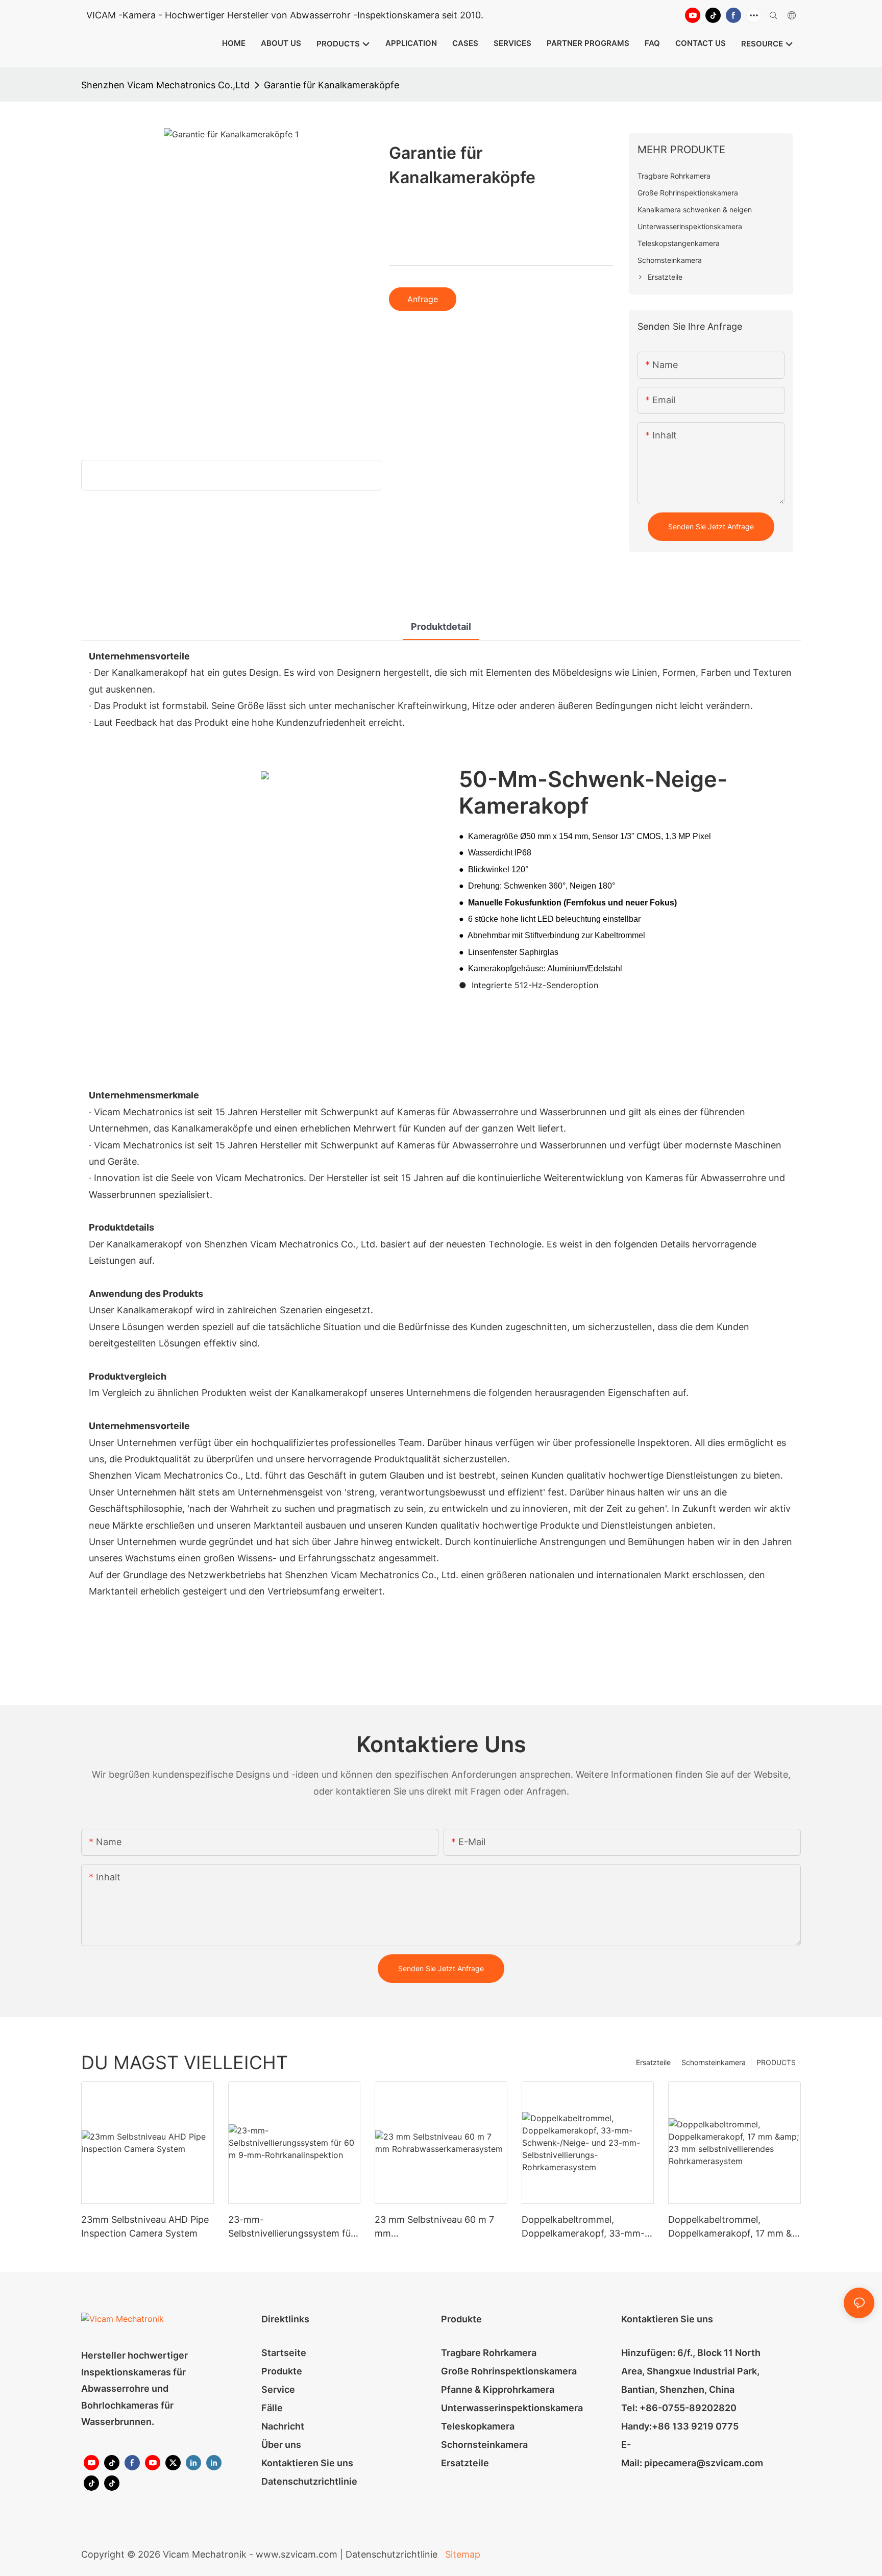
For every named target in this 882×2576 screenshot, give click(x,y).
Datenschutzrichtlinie (309, 2481)
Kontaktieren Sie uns (307, 2463)
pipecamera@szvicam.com (704, 2463)
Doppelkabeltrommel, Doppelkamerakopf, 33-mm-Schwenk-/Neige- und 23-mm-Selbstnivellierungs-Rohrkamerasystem (583, 2227)
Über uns (281, 2445)
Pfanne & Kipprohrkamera (498, 2389)
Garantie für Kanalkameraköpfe (332, 85)
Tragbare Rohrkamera (489, 2353)
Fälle (272, 2408)
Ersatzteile (653, 2062)
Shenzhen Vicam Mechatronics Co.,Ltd (165, 85)
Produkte (282, 2371)
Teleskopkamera (478, 2426)
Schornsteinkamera (714, 2062)
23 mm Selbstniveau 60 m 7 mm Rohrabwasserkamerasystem (437, 2227)
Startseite (284, 2353)
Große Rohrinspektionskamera (509, 2371)
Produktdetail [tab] (441, 627)
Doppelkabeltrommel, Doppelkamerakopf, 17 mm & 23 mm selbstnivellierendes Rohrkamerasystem (730, 2227)
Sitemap (461, 2554)
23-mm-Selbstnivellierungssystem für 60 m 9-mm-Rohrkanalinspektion (291, 2227)
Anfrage (423, 299)
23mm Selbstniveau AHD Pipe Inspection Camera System (145, 2226)
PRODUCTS (776, 2062)
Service (278, 2389)
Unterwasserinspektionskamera (512, 2408)
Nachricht (283, 2426)
